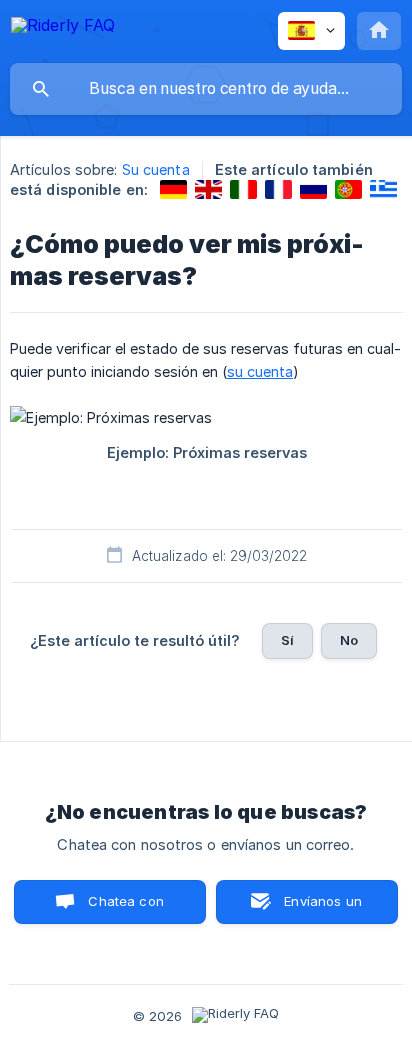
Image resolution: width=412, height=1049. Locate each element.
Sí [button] (287, 640)
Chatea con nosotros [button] (123, 908)
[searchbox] (206, 89)
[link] (173, 189)
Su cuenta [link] (156, 169)
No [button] (349, 640)
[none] (63, 28)
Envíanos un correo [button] (323, 908)
